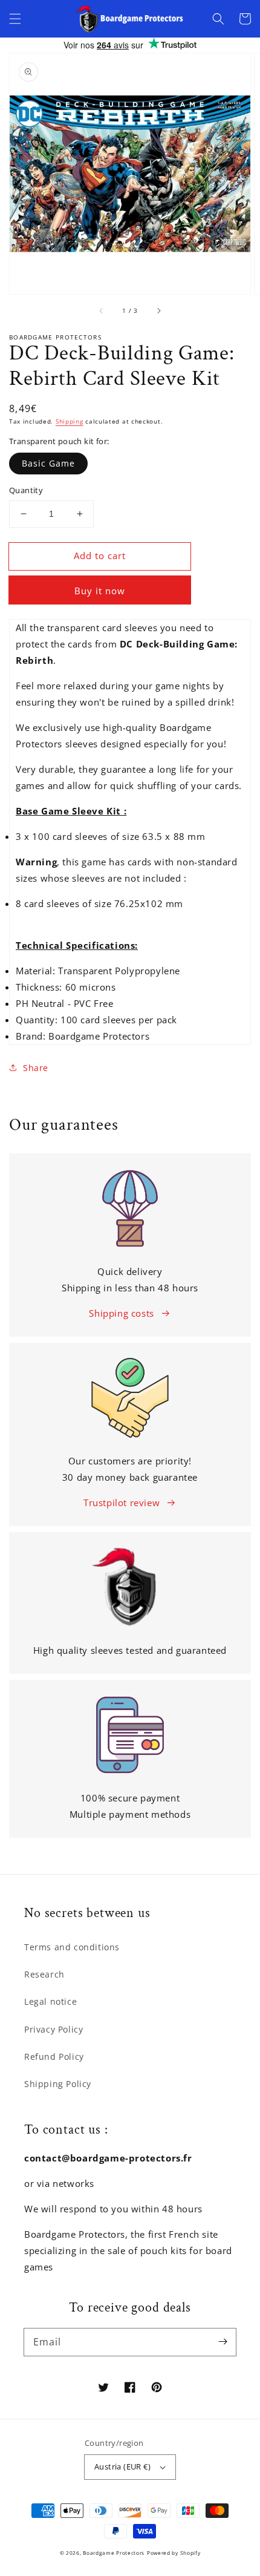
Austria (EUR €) (122, 2466)
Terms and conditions (72, 1947)
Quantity (26, 490)
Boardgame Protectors (114, 2553)
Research (44, 1974)
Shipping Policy (58, 2084)
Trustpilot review (122, 1503)
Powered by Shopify (174, 2553)
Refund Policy (54, 2057)
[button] (15, 19)
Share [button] (36, 1068)
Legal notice (50, 2001)
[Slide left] (102, 311)
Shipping (70, 421)
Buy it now (100, 591)
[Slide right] (158, 311)
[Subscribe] (223, 2342)
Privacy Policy (54, 2029)
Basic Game (48, 463)
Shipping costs (121, 1313)
